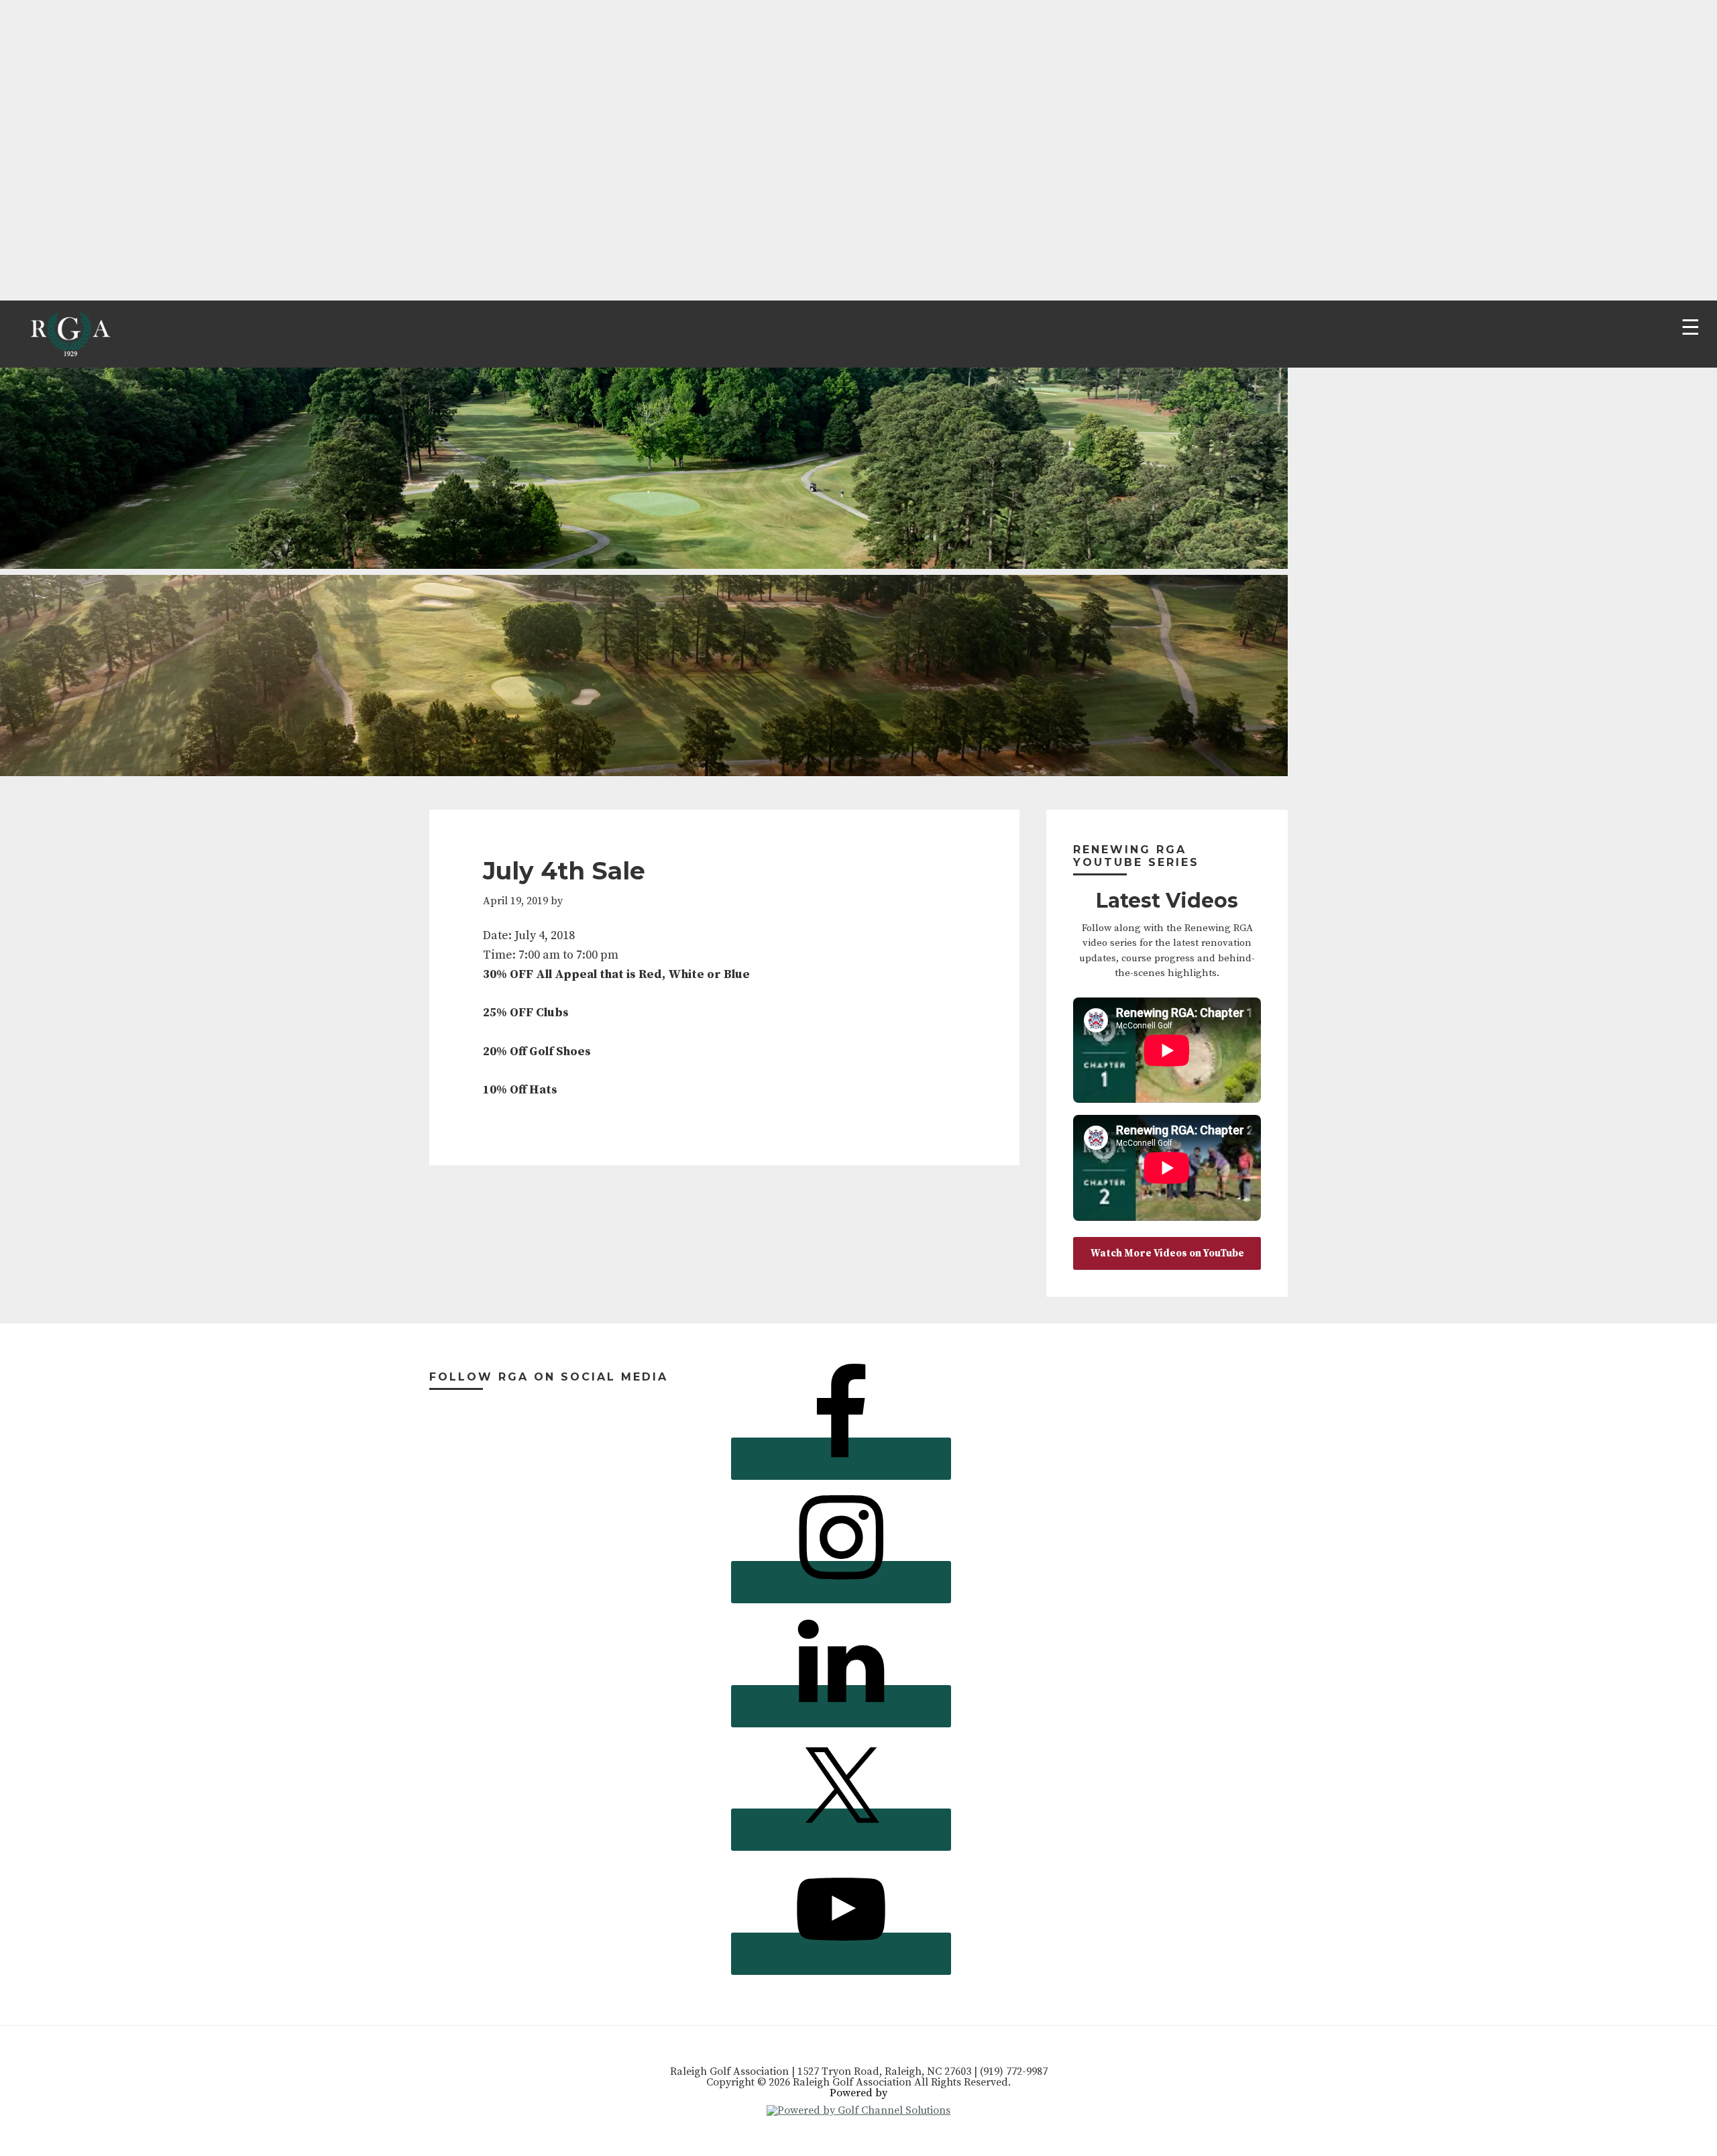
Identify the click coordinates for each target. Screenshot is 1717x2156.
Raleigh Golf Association (69, 334)
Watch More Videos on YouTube (1167, 1253)
